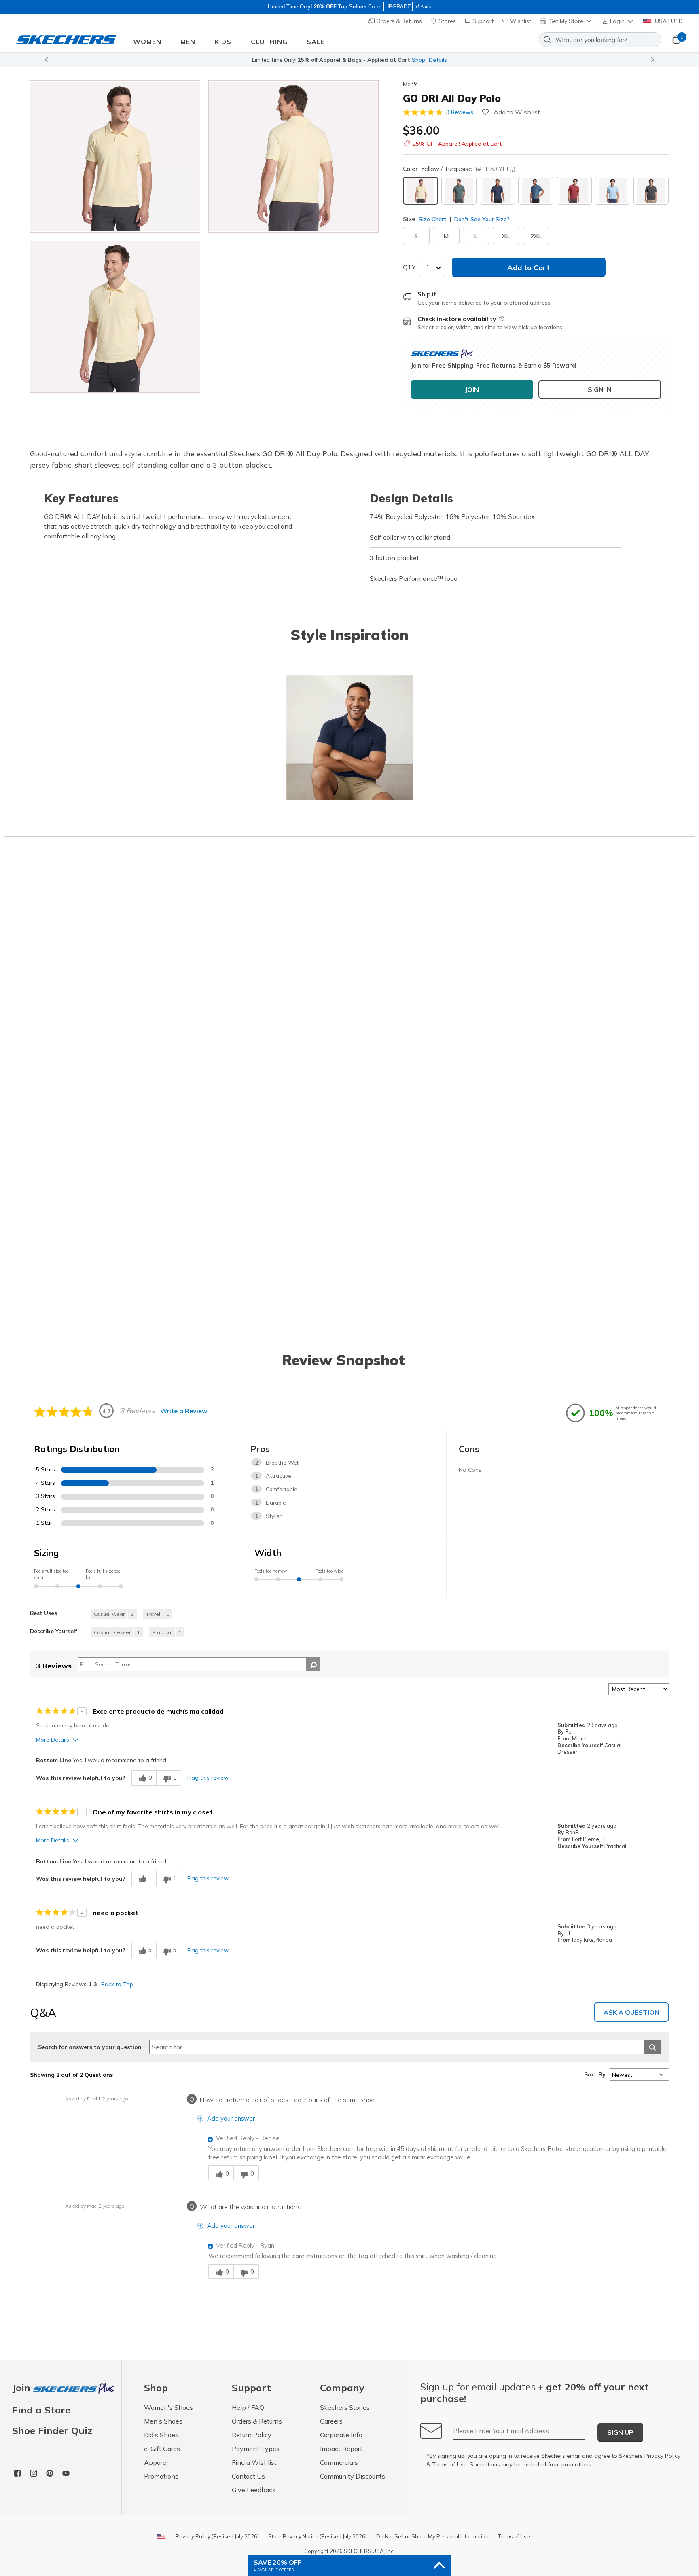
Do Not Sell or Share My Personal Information (432, 2536)
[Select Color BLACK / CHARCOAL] (651, 191)
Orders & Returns (398, 21)
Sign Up (620, 2432)
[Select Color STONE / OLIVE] (459, 191)
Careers (331, 2421)
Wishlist (520, 21)
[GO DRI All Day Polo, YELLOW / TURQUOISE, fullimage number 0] (115, 157)
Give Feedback (254, 2490)
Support (482, 21)
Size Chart (433, 219)
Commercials (339, 2462)
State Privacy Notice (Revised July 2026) (318, 2536)
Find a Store (41, 2410)
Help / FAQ (248, 2407)
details (424, 7)
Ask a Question (631, 2012)
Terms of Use (449, 2464)
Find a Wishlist (254, 2462)
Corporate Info (341, 2435)
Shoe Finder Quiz (52, 2430)
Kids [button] (223, 42)
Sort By (595, 2074)
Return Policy (252, 2435)
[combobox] (600, 40)
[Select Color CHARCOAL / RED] (574, 191)
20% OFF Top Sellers (340, 7)
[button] (618, 21)
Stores (446, 21)
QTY (409, 267)
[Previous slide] (46, 60)
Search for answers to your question (90, 2047)
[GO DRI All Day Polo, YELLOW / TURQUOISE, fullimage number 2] (115, 317)
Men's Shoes (163, 2421)
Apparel (156, 2462)
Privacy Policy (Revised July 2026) (217, 2536)
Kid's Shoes (161, 2435)
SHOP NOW (386, 60)
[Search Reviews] (313, 1664)
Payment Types (256, 2449)
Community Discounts (353, 2476)
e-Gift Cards (162, 2449)
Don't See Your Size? (481, 219)
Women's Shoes (168, 2407)
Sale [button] (316, 42)
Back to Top (117, 1984)
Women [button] (147, 42)
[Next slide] (653, 60)
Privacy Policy (662, 2456)
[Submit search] (653, 2047)
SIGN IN (600, 389)
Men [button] (188, 42)
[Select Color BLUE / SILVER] (613, 191)
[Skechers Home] (66, 40)
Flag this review (208, 1778)
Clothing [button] (269, 42)
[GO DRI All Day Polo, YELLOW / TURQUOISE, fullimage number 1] (293, 157)
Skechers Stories (345, 2407)
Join (23, 2388)
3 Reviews (460, 112)
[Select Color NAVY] (497, 191)
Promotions (161, 2476)
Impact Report (341, 2449)
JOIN (472, 389)
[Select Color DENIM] (536, 191)
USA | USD (668, 21)
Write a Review (184, 1411)
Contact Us (248, 2476)
